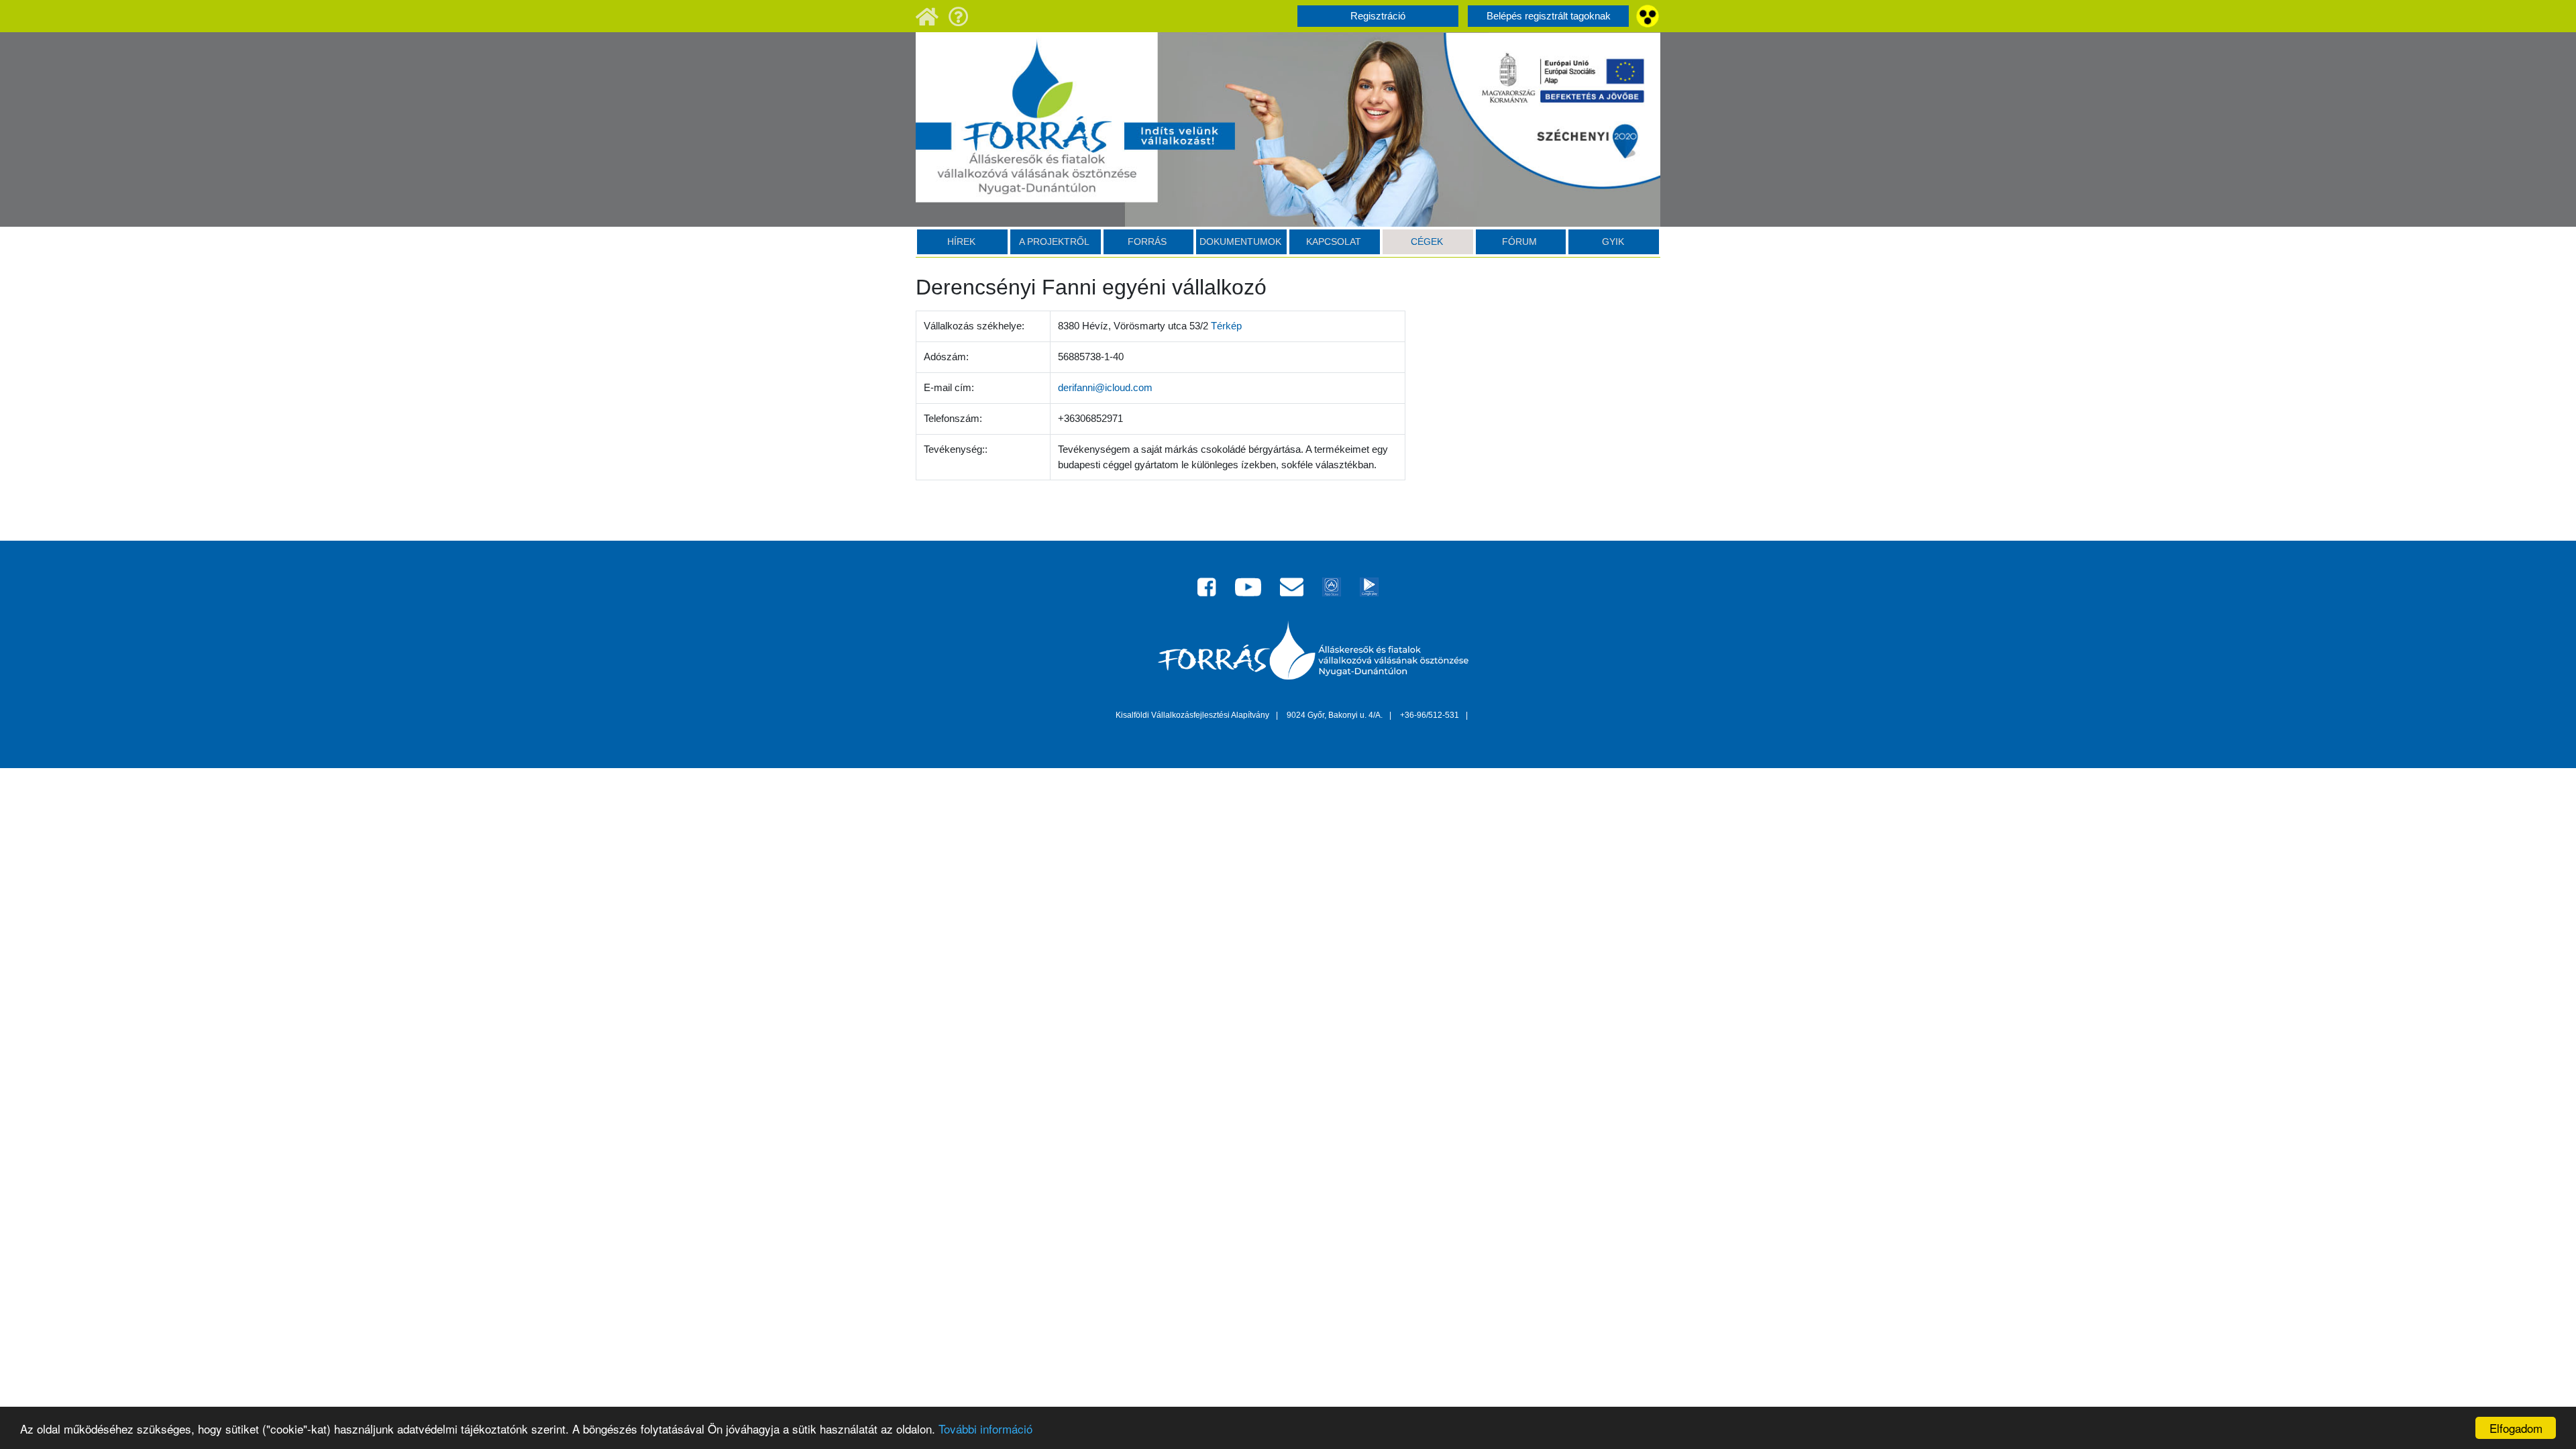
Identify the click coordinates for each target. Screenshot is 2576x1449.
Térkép (1226, 326)
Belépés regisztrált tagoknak (1549, 16)
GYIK (1613, 241)
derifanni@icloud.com (1105, 387)
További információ (985, 1429)
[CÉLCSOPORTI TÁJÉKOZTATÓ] (959, 15)
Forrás (1147, 241)
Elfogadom (2516, 1428)
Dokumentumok (1240, 241)
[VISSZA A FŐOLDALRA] (927, 15)
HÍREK (961, 241)
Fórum (1519, 241)
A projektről (1054, 241)
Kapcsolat (1334, 241)
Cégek (1427, 241)
